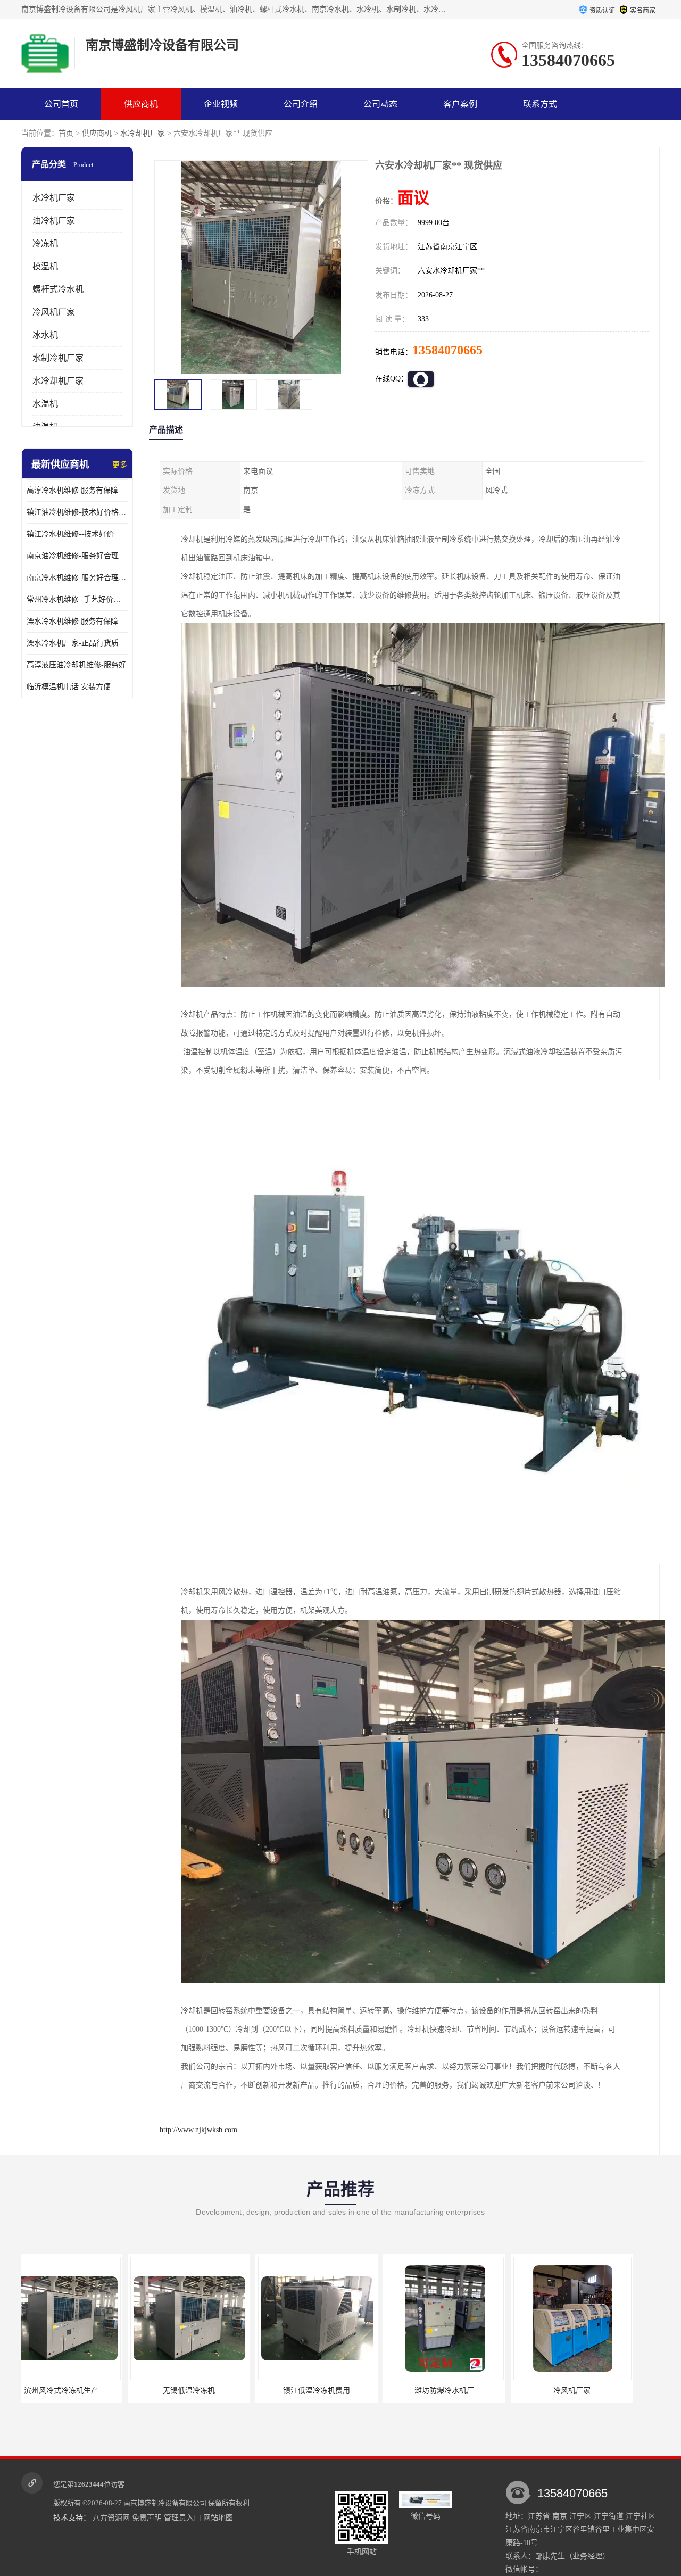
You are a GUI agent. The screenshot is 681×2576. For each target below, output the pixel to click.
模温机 (45, 266)
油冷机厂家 (54, 221)
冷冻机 (45, 243)
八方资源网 (111, 2518)
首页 (66, 133)
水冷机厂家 (54, 198)
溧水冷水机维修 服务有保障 (72, 621)
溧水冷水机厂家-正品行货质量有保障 (77, 643)
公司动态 (380, 104)
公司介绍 (301, 104)
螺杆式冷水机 (58, 289)
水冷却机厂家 (143, 133)
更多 (120, 465)
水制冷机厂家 (58, 358)
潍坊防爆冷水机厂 (327, 2391)
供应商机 (141, 104)
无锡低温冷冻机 (72, 2391)
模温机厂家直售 (583, 2391)
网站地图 (218, 2518)
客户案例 (460, 104)
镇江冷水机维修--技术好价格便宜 (77, 534)
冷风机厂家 (54, 312)
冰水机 (45, 335)
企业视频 (221, 104)
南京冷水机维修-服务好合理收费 (77, 578)
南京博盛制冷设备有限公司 (165, 2503)
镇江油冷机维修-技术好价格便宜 (77, 512)
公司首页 (61, 104)
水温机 (45, 404)
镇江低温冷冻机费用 (200, 2391)
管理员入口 (182, 2518)
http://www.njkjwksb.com (198, 2130)
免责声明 (147, 2518)
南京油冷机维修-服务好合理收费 (77, 556)
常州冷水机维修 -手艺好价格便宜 (77, 599)
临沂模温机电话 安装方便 (69, 687)
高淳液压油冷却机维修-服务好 (76, 665)
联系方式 (540, 104)
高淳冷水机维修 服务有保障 (72, 490)
